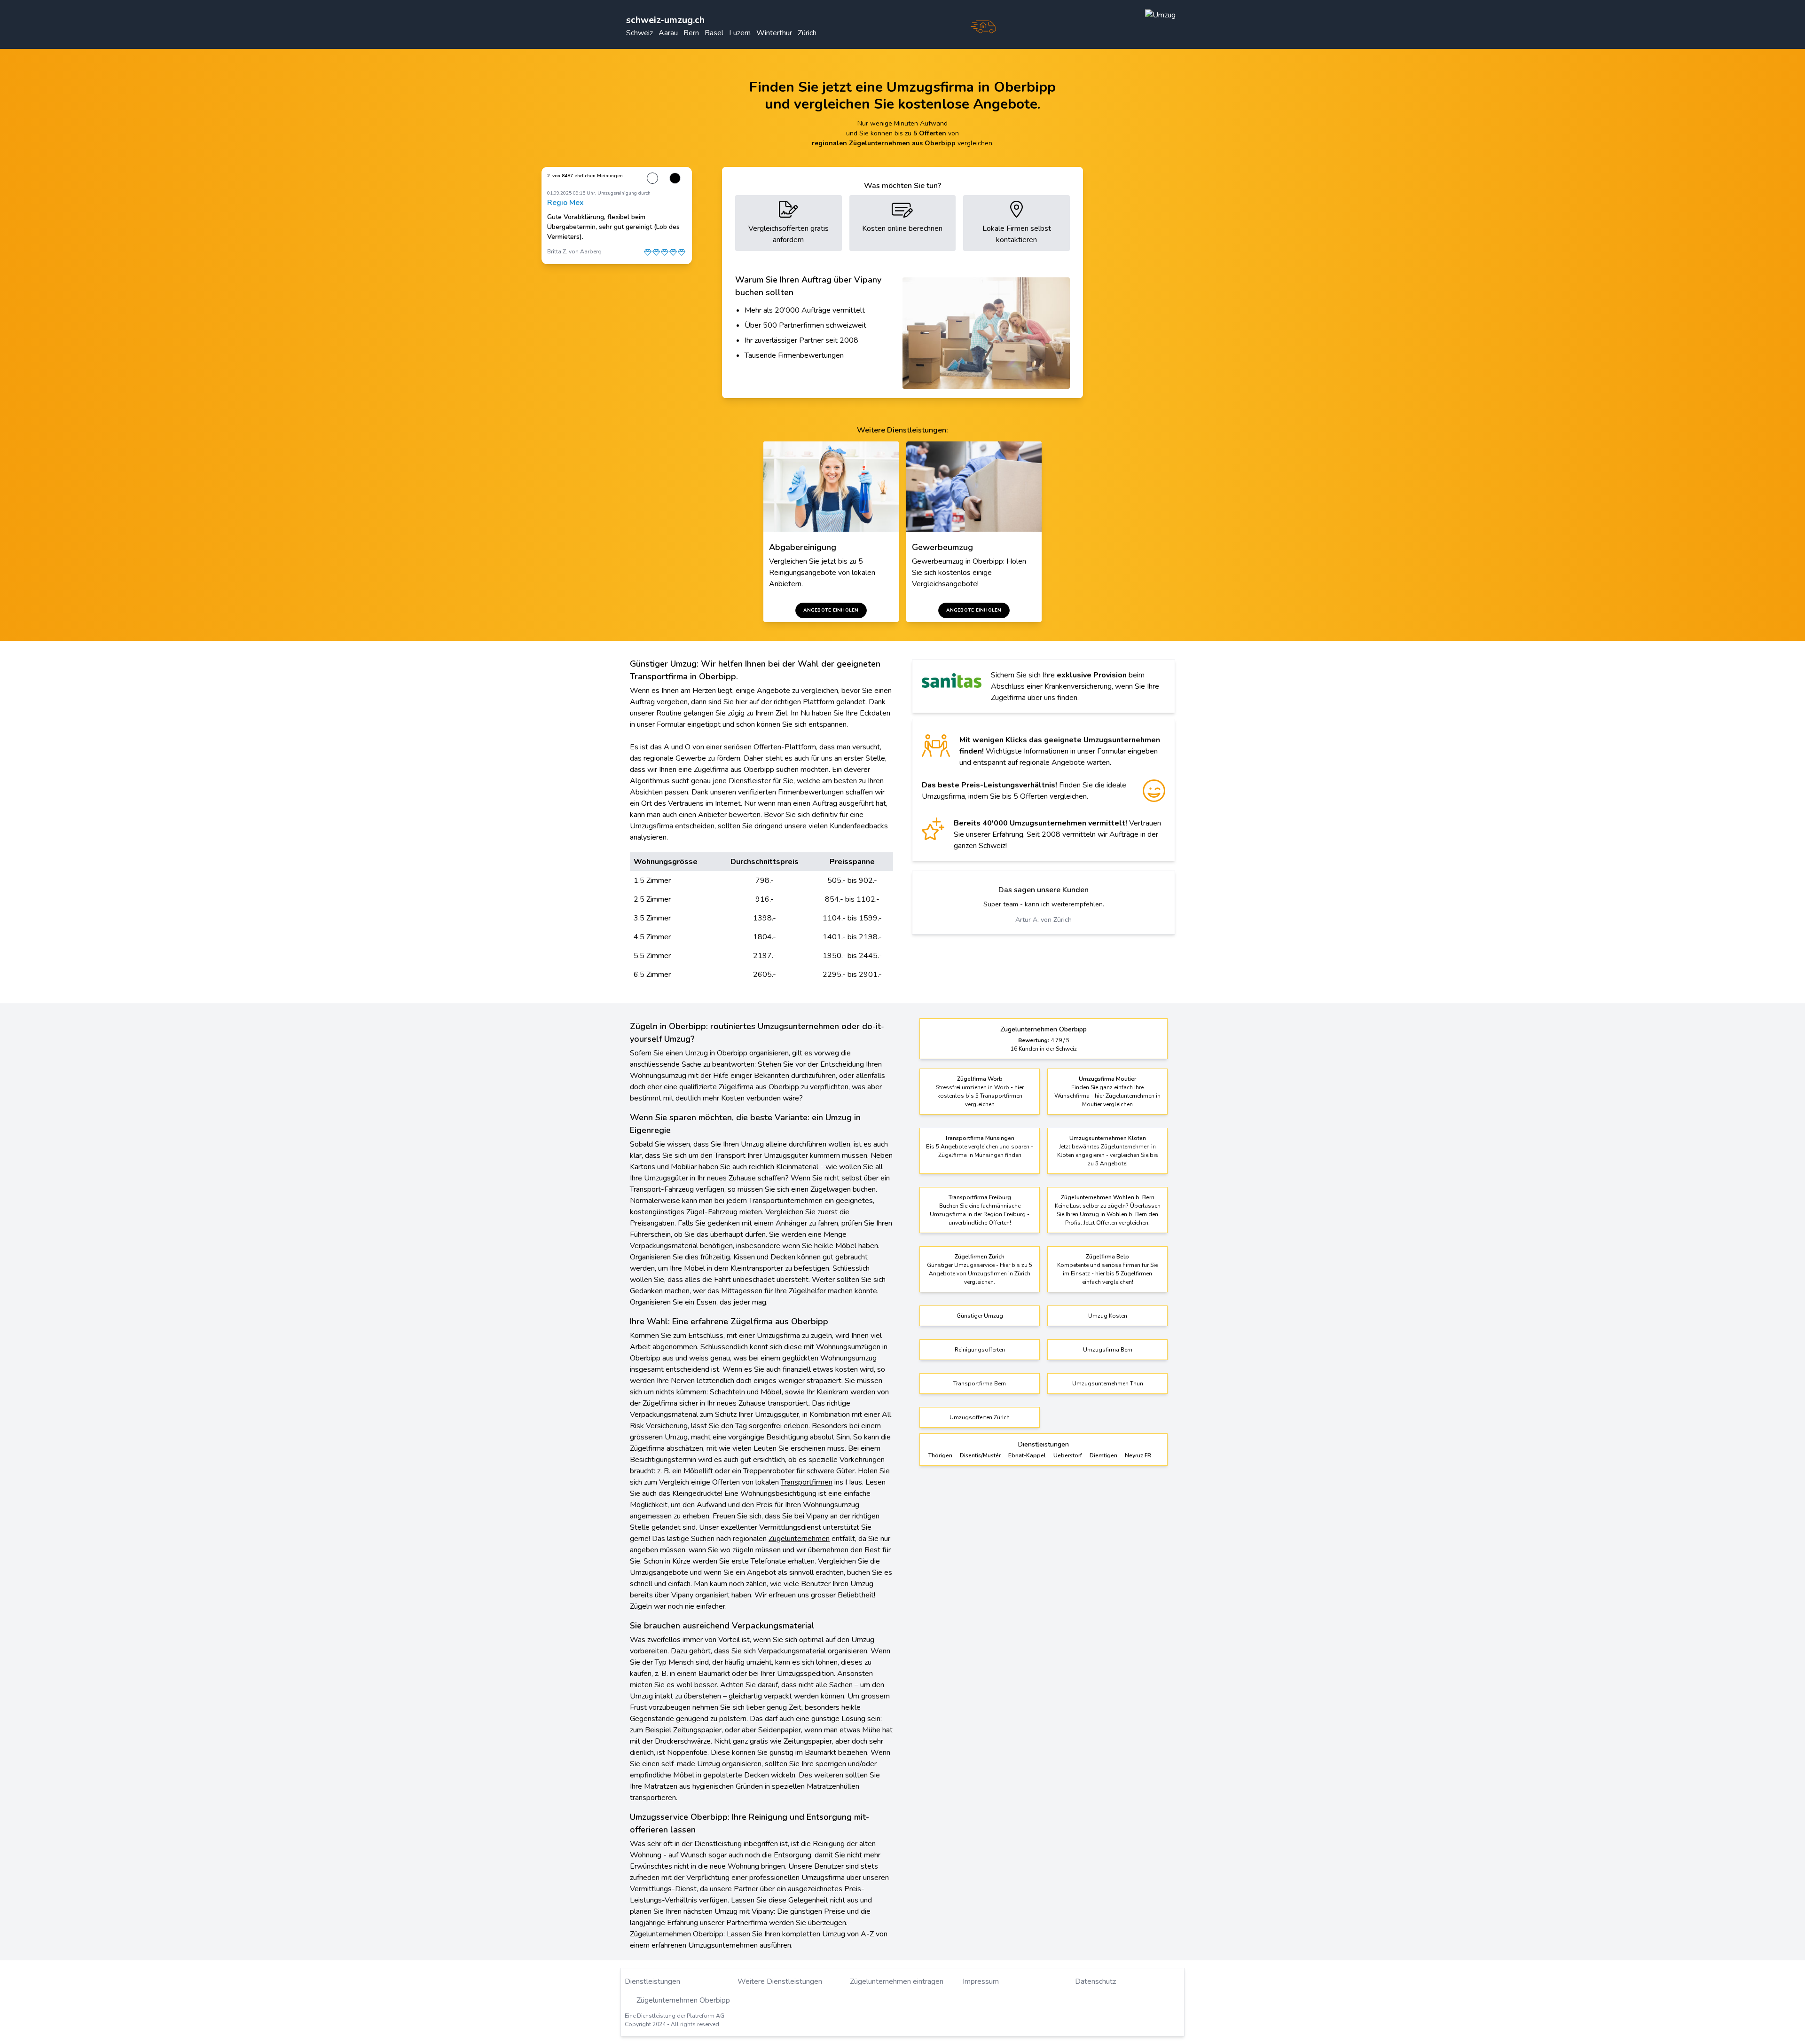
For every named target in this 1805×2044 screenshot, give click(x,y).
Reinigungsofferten (980, 1350)
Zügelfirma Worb (980, 1079)
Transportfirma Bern (980, 1384)
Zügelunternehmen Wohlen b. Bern (1108, 1197)
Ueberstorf (1068, 1455)
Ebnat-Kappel (1027, 1455)
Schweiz (640, 33)
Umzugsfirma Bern (1108, 1350)
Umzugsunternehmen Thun (1108, 1384)
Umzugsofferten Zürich (980, 1417)
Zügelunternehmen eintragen (897, 1981)
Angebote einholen (831, 610)
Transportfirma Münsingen (980, 1138)
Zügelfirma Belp (1107, 1257)
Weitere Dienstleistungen (780, 1981)
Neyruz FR (1138, 1455)
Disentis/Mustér (980, 1455)
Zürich (807, 33)
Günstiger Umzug (980, 1316)
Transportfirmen (807, 1482)
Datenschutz (1095, 1981)
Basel (714, 33)
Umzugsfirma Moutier (1107, 1079)
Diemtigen (1103, 1455)
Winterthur (774, 33)
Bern (691, 33)
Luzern (740, 33)
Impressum (981, 1981)
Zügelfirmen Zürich (980, 1257)
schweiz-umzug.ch (665, 20)
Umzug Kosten (1108, 1316)
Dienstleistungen (652, 1981)
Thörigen (940, 1455)
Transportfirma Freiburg (980, 1197)
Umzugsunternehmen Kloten (1108, 1138)
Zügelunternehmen (799, 1539)
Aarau (668, 33)
